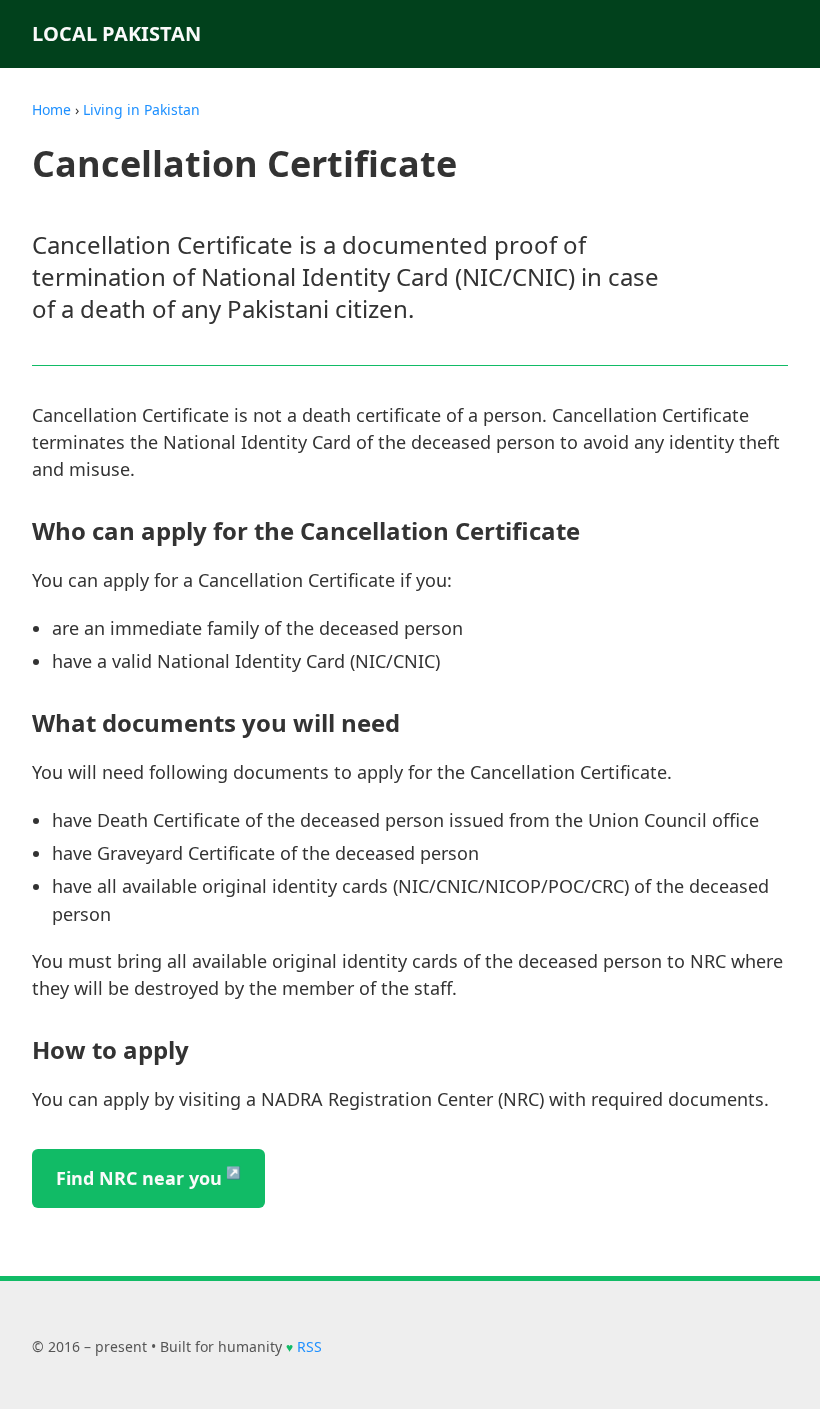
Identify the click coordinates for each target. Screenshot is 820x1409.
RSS (309, 1346)
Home (51, 109)
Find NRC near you (139, 1178)
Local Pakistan (116, 33)
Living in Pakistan (141, 109)
